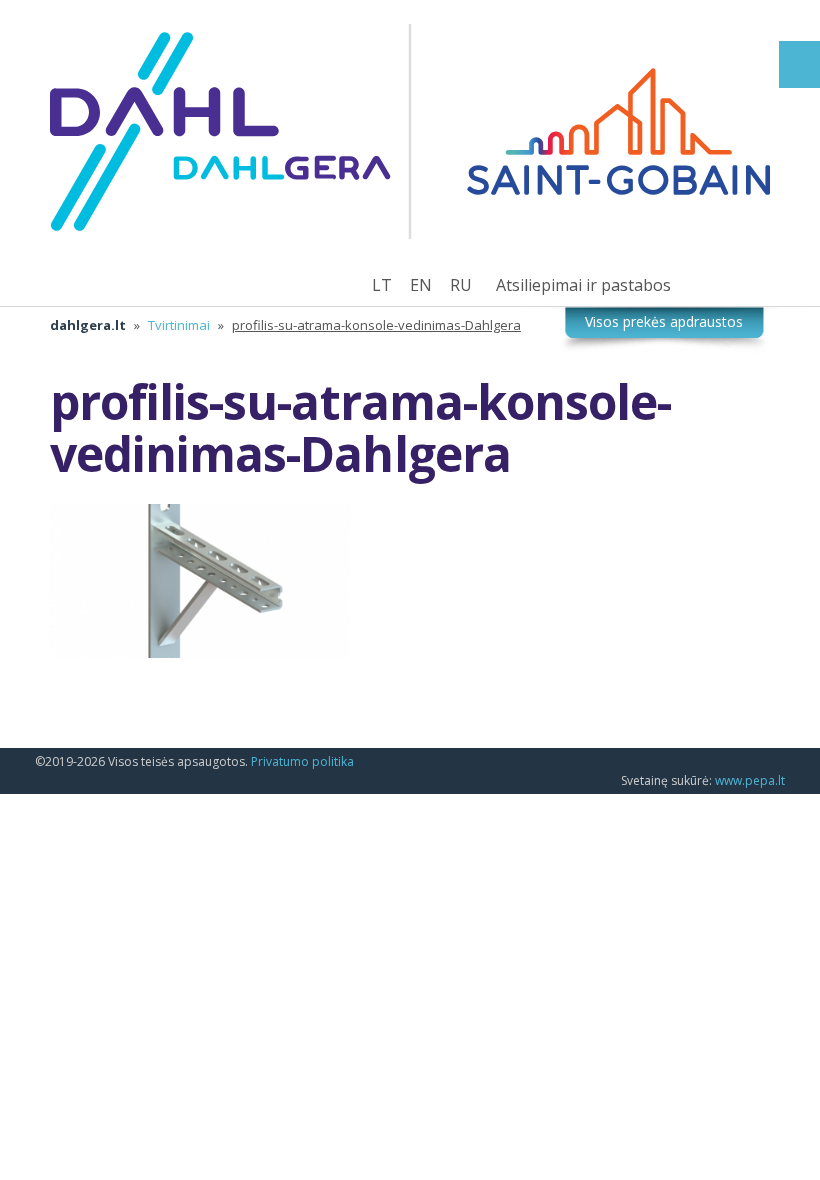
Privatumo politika (302, 761)
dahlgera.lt (88, 325)
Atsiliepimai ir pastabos (583, 285)
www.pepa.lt (750, 780)
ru (461, 285)
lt (382, 285)
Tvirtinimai (179, 325)
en (421, 285)
